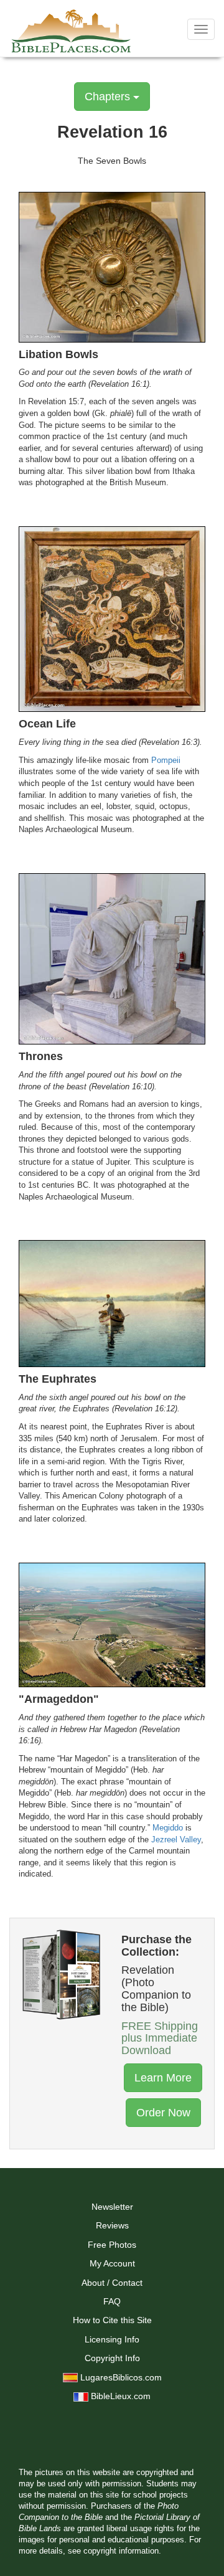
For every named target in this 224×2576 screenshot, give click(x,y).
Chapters (109, 97)
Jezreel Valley (176, 1840)
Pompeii (166, 760)
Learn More (163, 2078)
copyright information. (122, 2551)
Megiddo (168, 1828)
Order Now (163, 2113)
